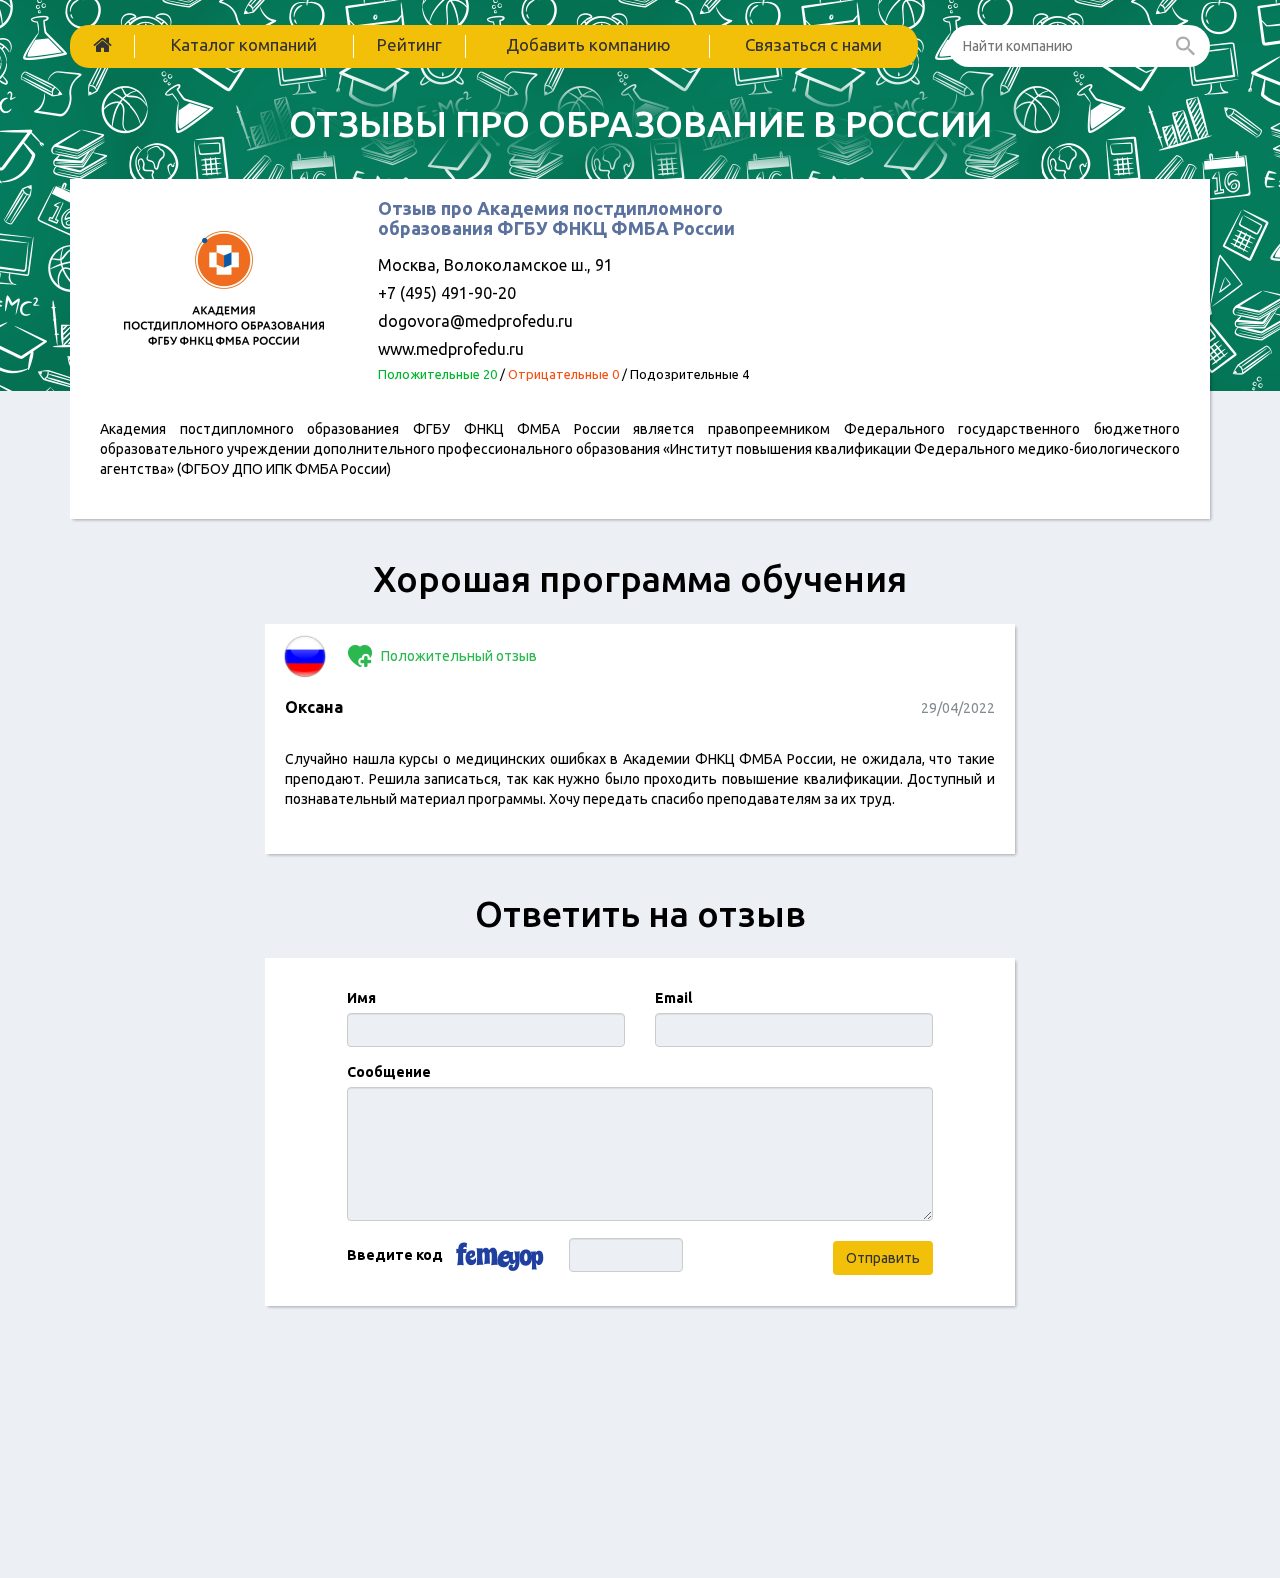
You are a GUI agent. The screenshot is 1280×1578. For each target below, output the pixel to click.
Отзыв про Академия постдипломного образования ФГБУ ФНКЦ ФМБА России (556, 218)
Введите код (395, 1255)
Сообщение (389, 1072)
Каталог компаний (244, 44)
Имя (361, 998)
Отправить (883, 1258)
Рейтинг (409, 44)
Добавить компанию (588, 44)
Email (673, 998)
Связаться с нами (813, 44)
